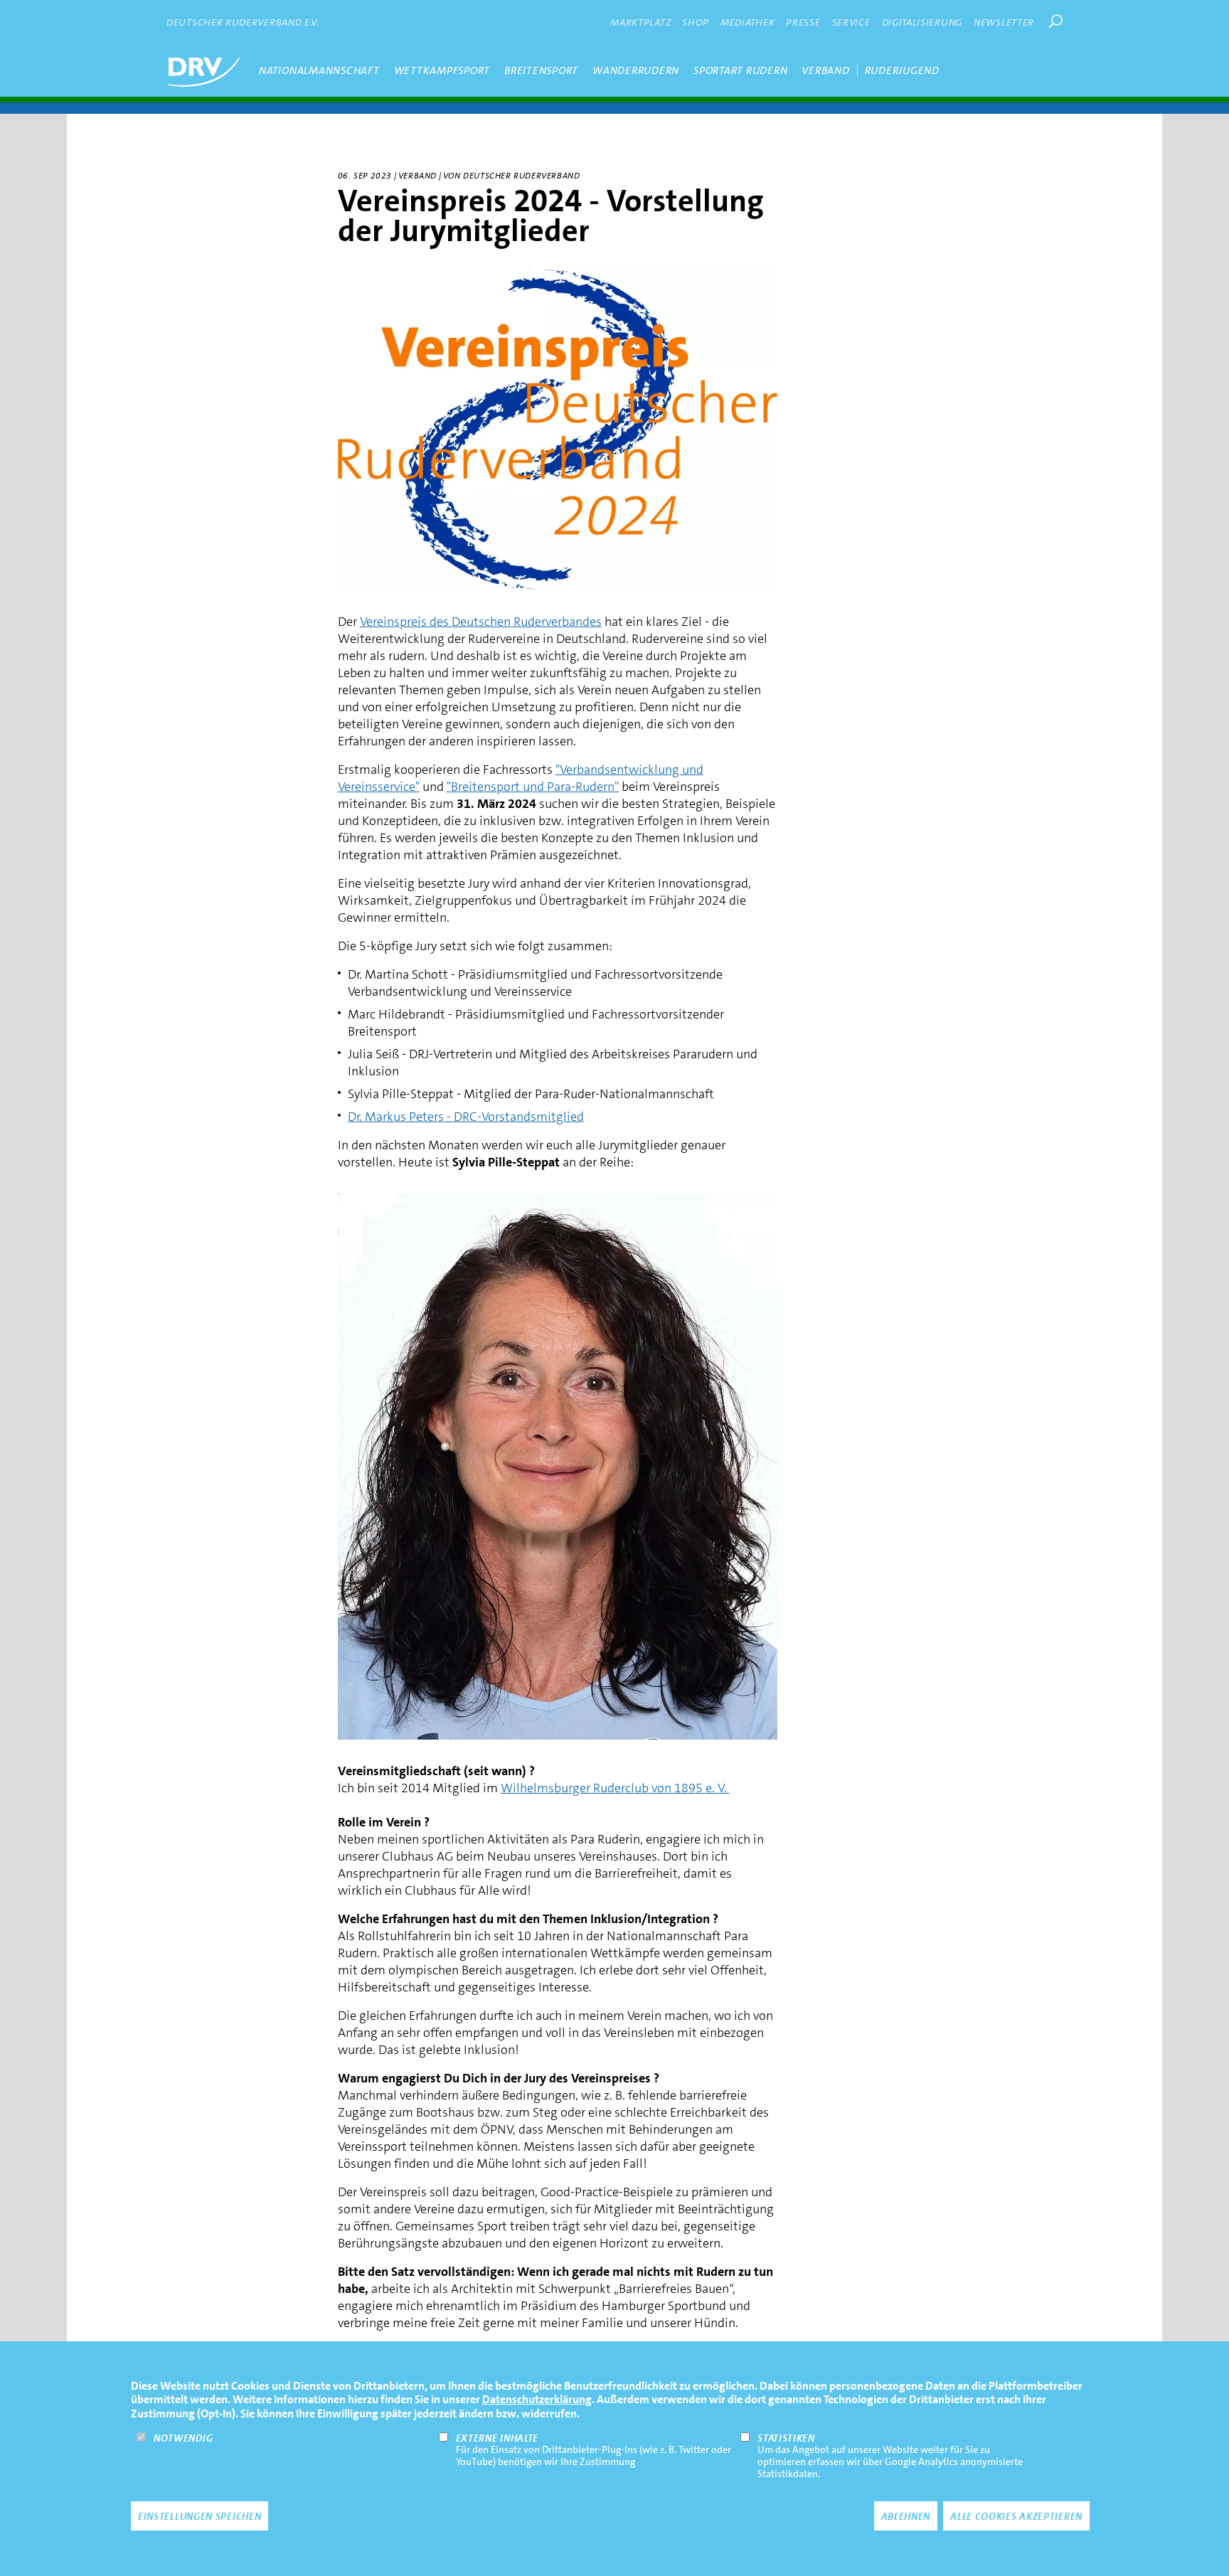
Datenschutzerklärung (537, 2399)
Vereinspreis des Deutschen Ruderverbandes (481, 622)
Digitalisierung (922, 22)
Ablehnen (906, 2516)
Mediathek (747, 22)
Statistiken (786, 2437)
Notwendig (183, 2437)
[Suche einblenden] (1055, 21)
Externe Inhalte (498, 2437)
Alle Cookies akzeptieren (1016, 2516)
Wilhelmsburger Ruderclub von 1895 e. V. (615, 1788)
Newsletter (1004, 22)
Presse (803, 22)
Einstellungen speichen (199, 2516)
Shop (696, 22)
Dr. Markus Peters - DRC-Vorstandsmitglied (466, 1117)
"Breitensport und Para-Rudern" (533, 787)
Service (851, 22)
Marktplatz (640, 22)
